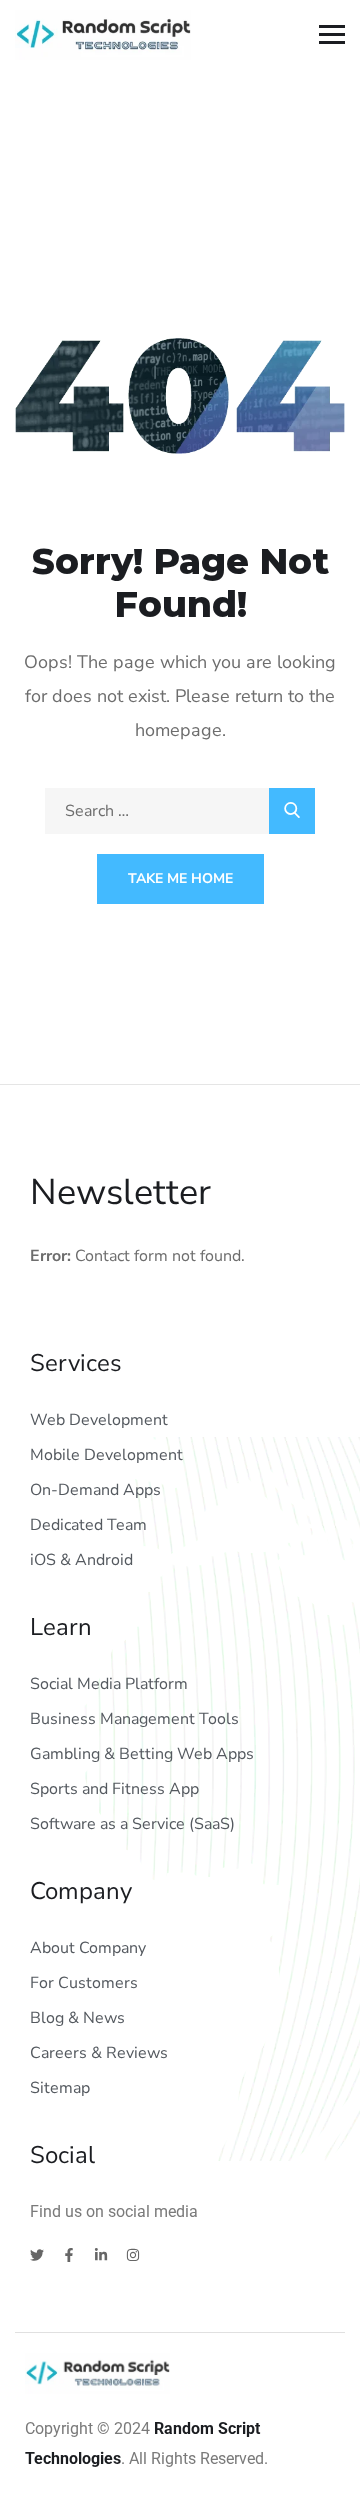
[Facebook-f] (69, 2255)
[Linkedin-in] (101, 2255)
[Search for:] (180, 811)
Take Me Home (180, 878)
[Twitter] (37, 2255)
